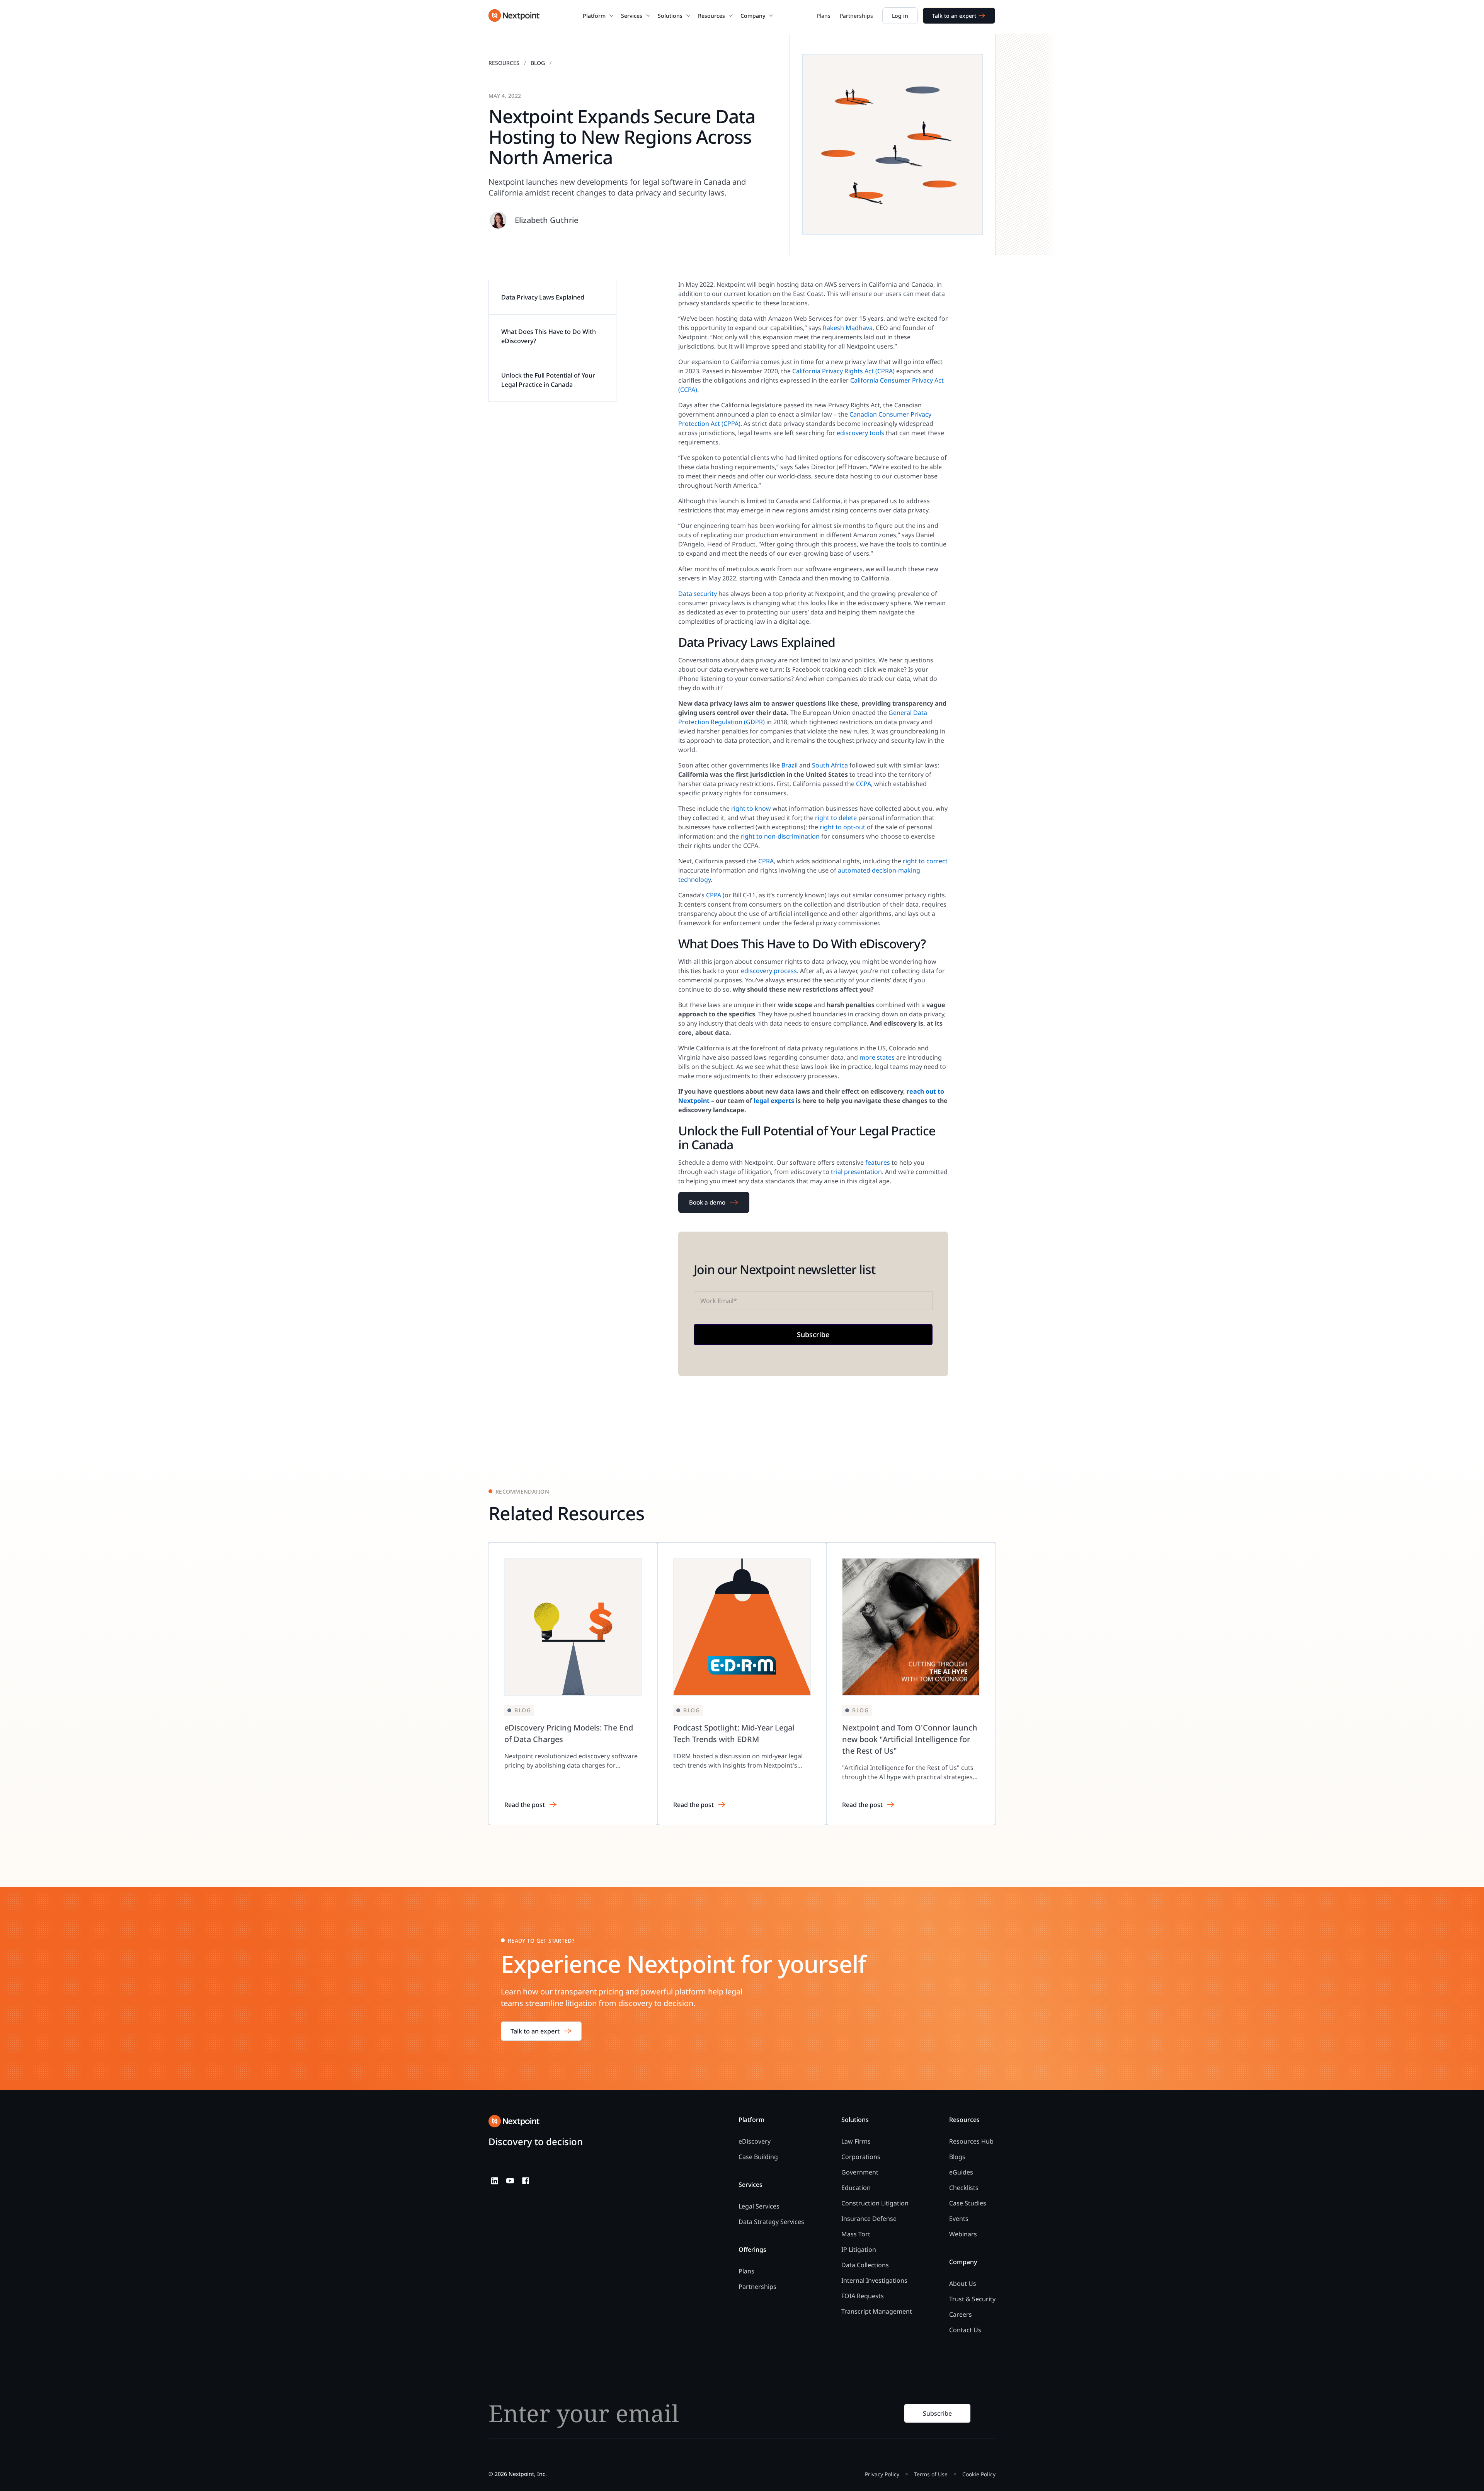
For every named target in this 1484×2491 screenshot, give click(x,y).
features (878, 1162)
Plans (824, 16)
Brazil (790, 765)
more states (877, 1057)
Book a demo (707, 1202)
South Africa (830, 765)
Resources (504, 63)
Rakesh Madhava (848, 328)
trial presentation (856, 1172)
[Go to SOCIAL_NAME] (495, 2181)
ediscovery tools (860, 433)
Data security (698, 594)
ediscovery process (769, 971)
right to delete (836, 818)
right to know (751, 808)
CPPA (714, 895)
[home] (514, 15)
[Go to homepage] (514, 2121)
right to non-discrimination (780, 836)
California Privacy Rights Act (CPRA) (843, 371)
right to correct (925, 861)
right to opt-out (842, 827)
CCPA (864, 784)
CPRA (766, 861)
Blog (538, 63)
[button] (598, 15)
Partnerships (856, 16)
